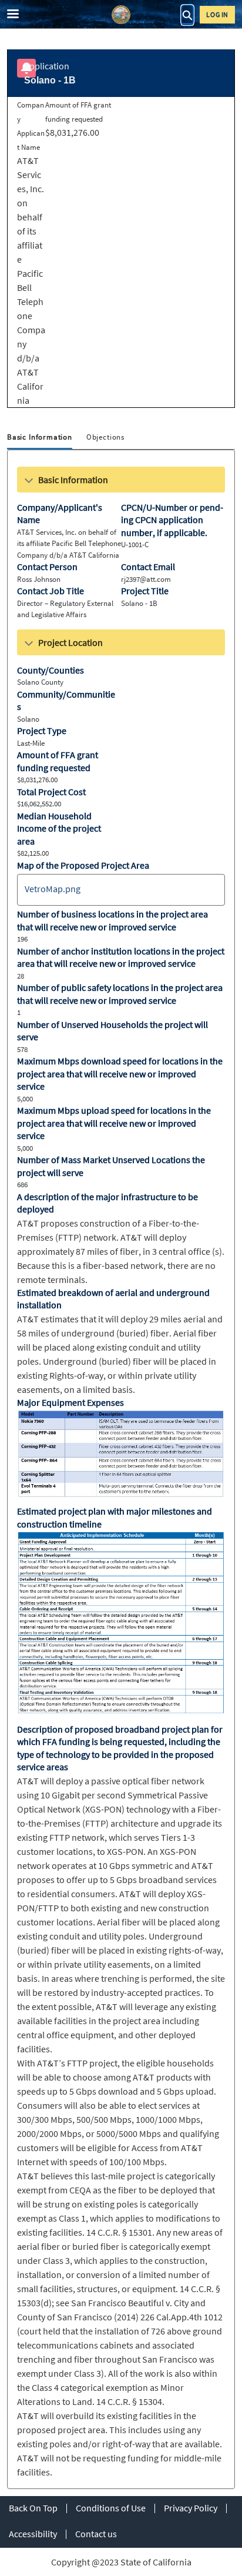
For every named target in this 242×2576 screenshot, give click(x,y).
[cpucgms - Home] (121, 15)
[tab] (40, 438)
